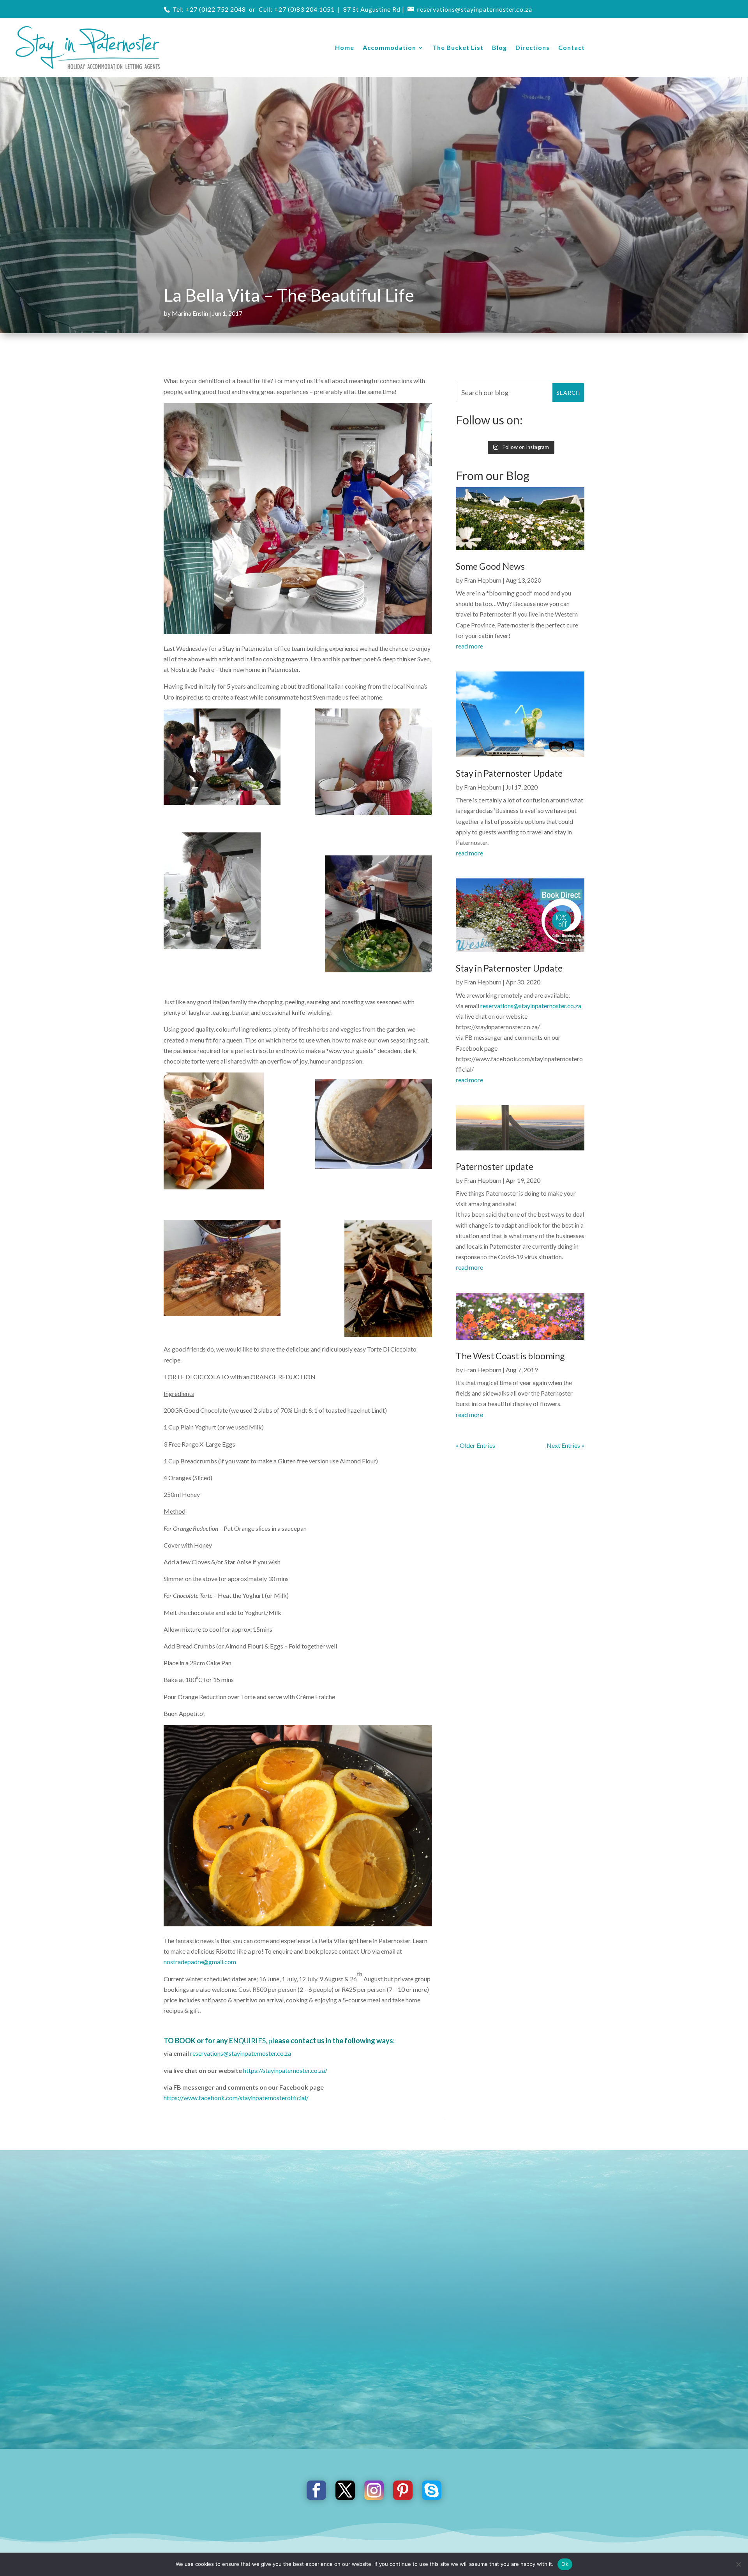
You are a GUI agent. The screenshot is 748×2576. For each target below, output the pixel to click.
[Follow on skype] (432, 2490)
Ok (565, 2564)
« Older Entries (475, 1445)
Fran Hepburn (483, 580)
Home (345, 47)
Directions (533, 47)
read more (469, 646)
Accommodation (389, 47)
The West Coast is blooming (510, 1356)
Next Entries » (565, 1445)
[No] (738, 2564)
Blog (499, 47)
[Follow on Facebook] (316, 2490)
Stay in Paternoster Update (509, 773)
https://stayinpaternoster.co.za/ (285, 2070)
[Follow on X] (345, 2490)
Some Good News (490, 566)
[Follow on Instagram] (374, 2490)
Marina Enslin (190, 313)
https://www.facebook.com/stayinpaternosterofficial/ (236, 2098)
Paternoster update (495, 1166)
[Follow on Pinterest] (403, 2490)
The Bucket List (458, 47)
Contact (572, 47)
